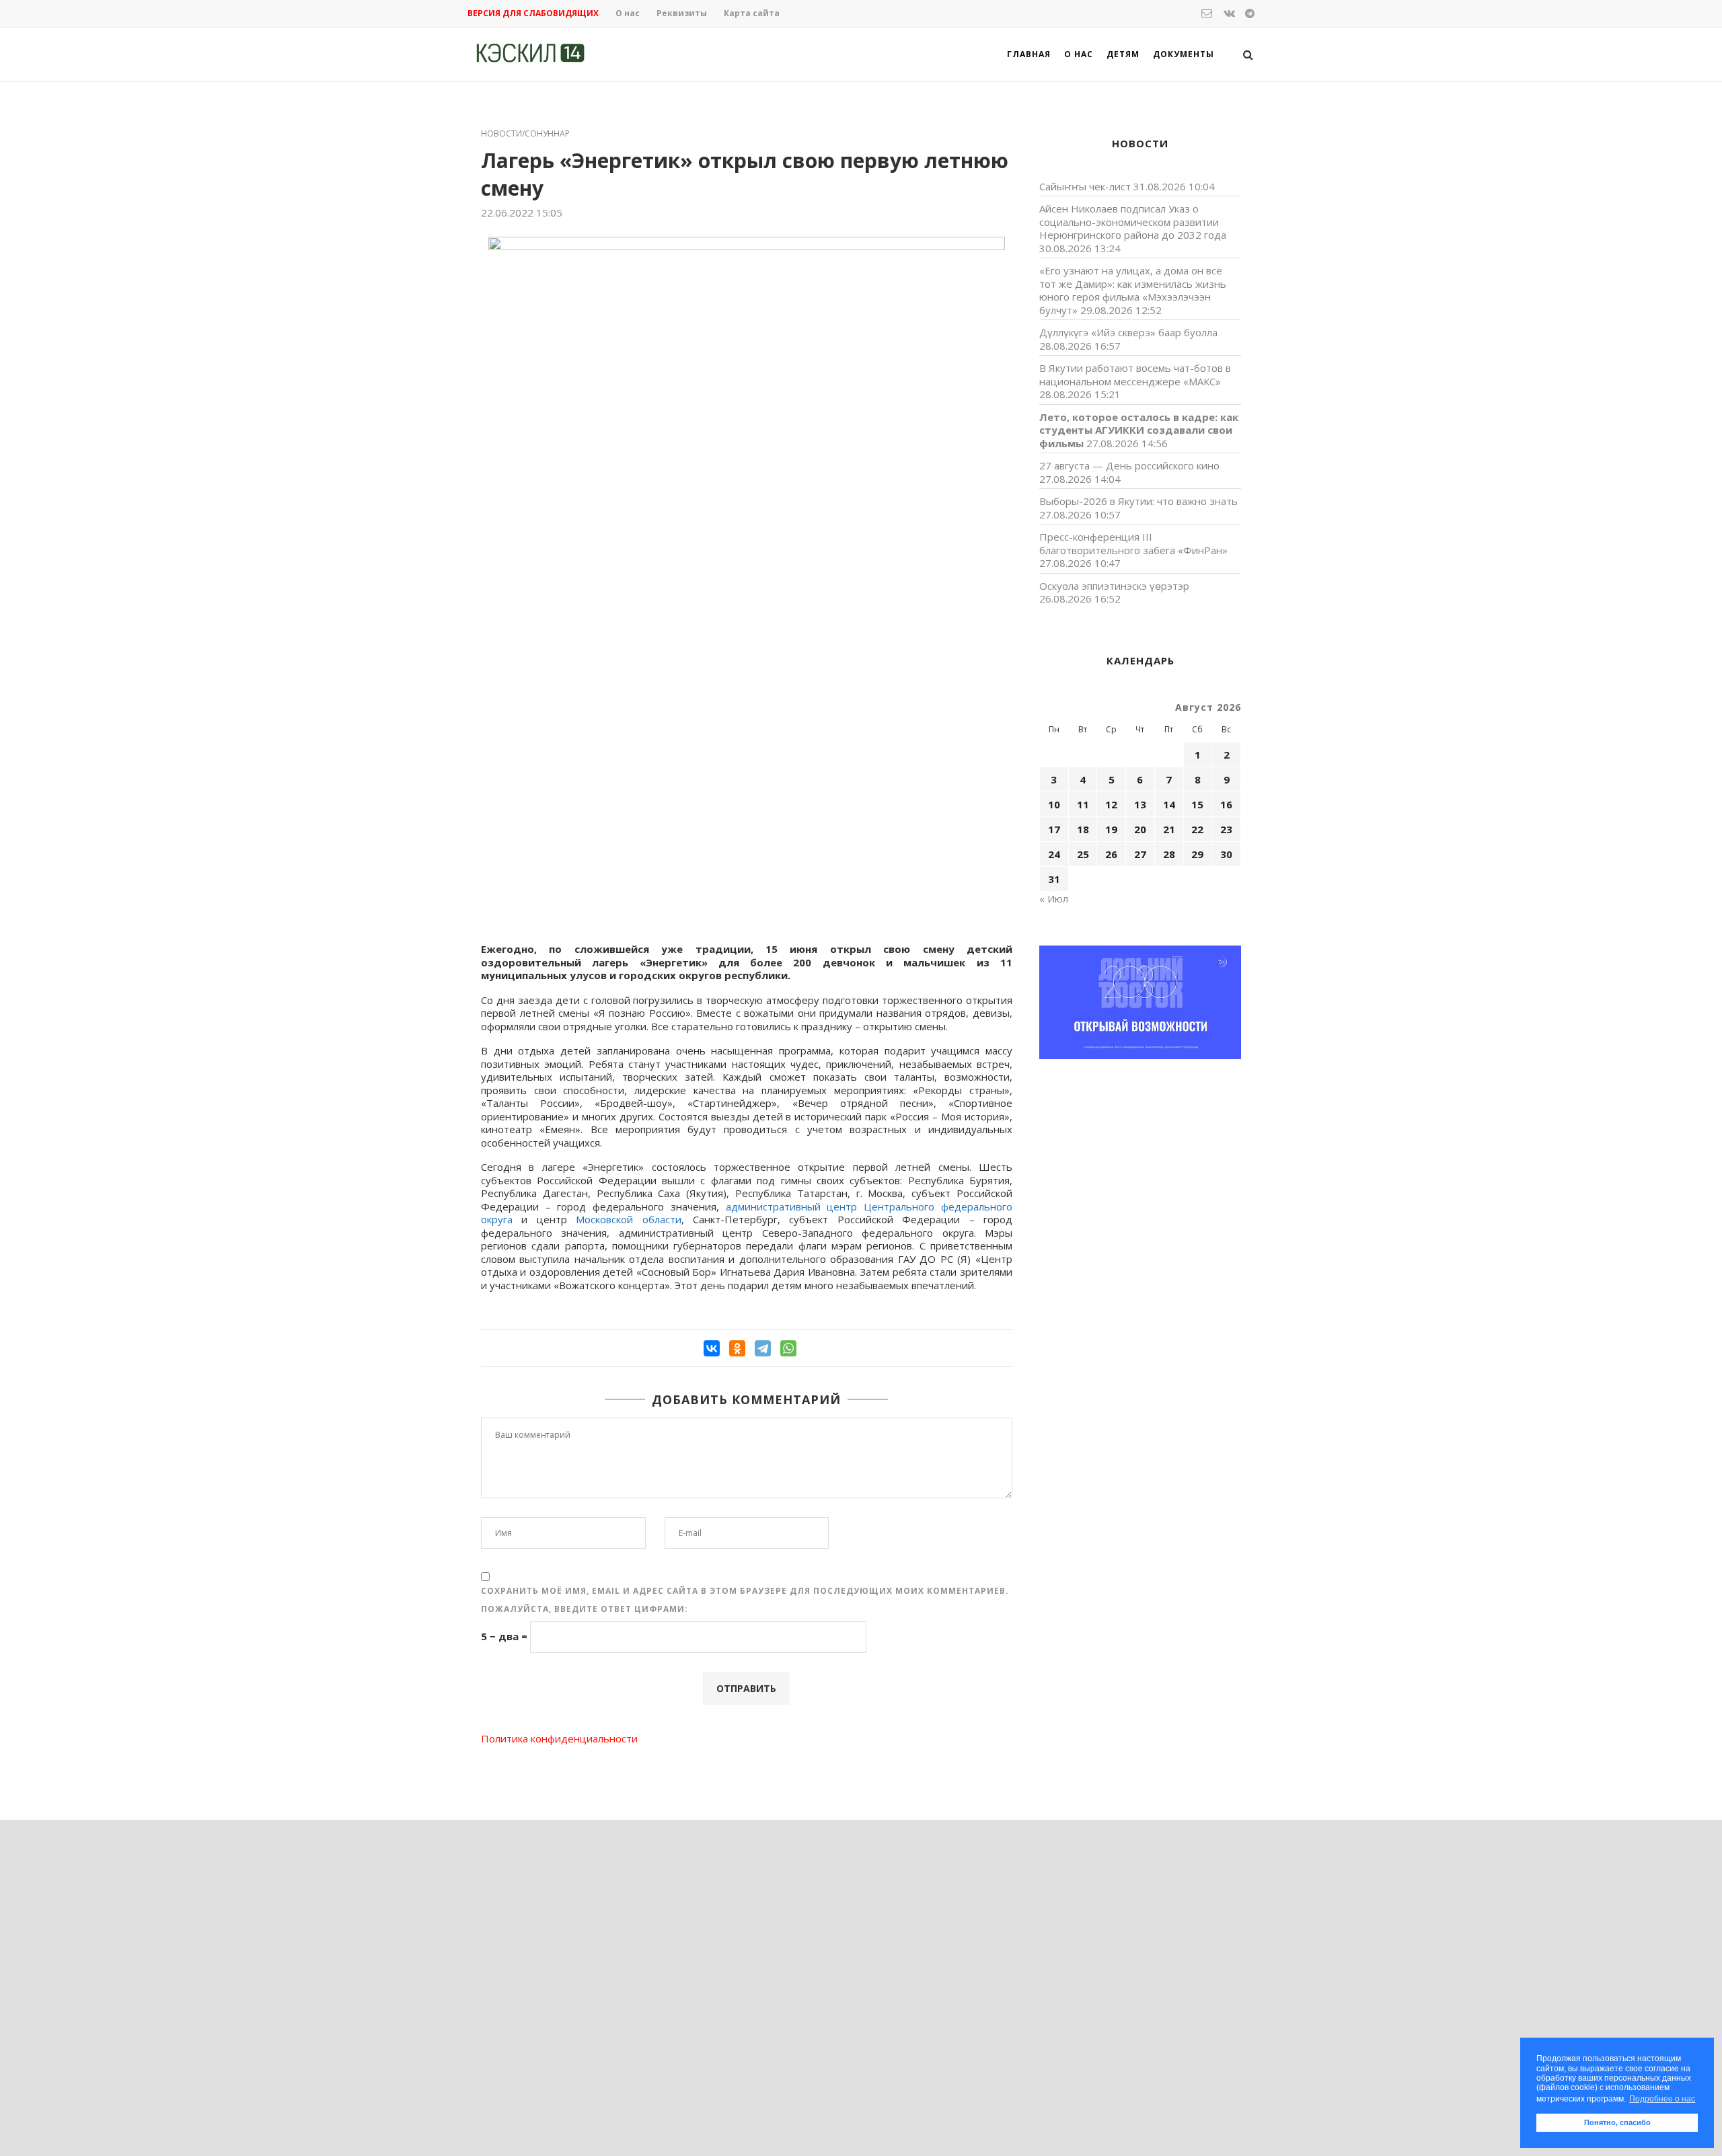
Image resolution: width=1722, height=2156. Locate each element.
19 (1111, 829)
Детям (1123, 54)
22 (1197, 829)
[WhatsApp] (788, 1348)
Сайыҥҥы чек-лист (1085, 186)
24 (1054, 854)
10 (1054, 804)
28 (1169, 854)
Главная (1029, 54)
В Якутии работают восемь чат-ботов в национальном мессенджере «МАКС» (1135, 375)
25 (1083, 854)
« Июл (1054, 898)
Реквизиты (682, 13)
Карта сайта (752, 13)
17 (1054, 829)
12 (1111, 804)
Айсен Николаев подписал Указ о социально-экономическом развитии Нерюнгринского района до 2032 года (1133, 222)
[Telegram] (763, 1348)
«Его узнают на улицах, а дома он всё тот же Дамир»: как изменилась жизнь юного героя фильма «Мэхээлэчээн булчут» (1133, 290)
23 (1226, 829)
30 (1226, 854)
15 (1197, 804)
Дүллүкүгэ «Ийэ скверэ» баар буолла (1128, 332)
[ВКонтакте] (712, 1348)
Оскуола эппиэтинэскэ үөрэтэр (1114, 586)
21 (1169, 829)
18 (1083, 829)
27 (1140, 854)
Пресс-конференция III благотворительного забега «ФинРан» (1133, 543)
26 (1111, 854)
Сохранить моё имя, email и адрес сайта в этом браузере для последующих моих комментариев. (745, 1591)
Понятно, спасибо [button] (1617, 2122)
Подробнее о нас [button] (1662, 2099)
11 (1083, 804)
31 (1054, 879)
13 (1140, 804)
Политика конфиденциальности (559, 1738)
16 (1226, 804)
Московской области (628, 1219)
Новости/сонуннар (525, 134)
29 (1197, 854)
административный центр (792, 1206)
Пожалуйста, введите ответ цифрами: (585, 1609)
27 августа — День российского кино (1129, 465)
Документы (1184, 54)
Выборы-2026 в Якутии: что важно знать (1138, 501)
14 (1169, 804)
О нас (628, 13)
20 (1140, 829)
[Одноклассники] (737, 1348)
